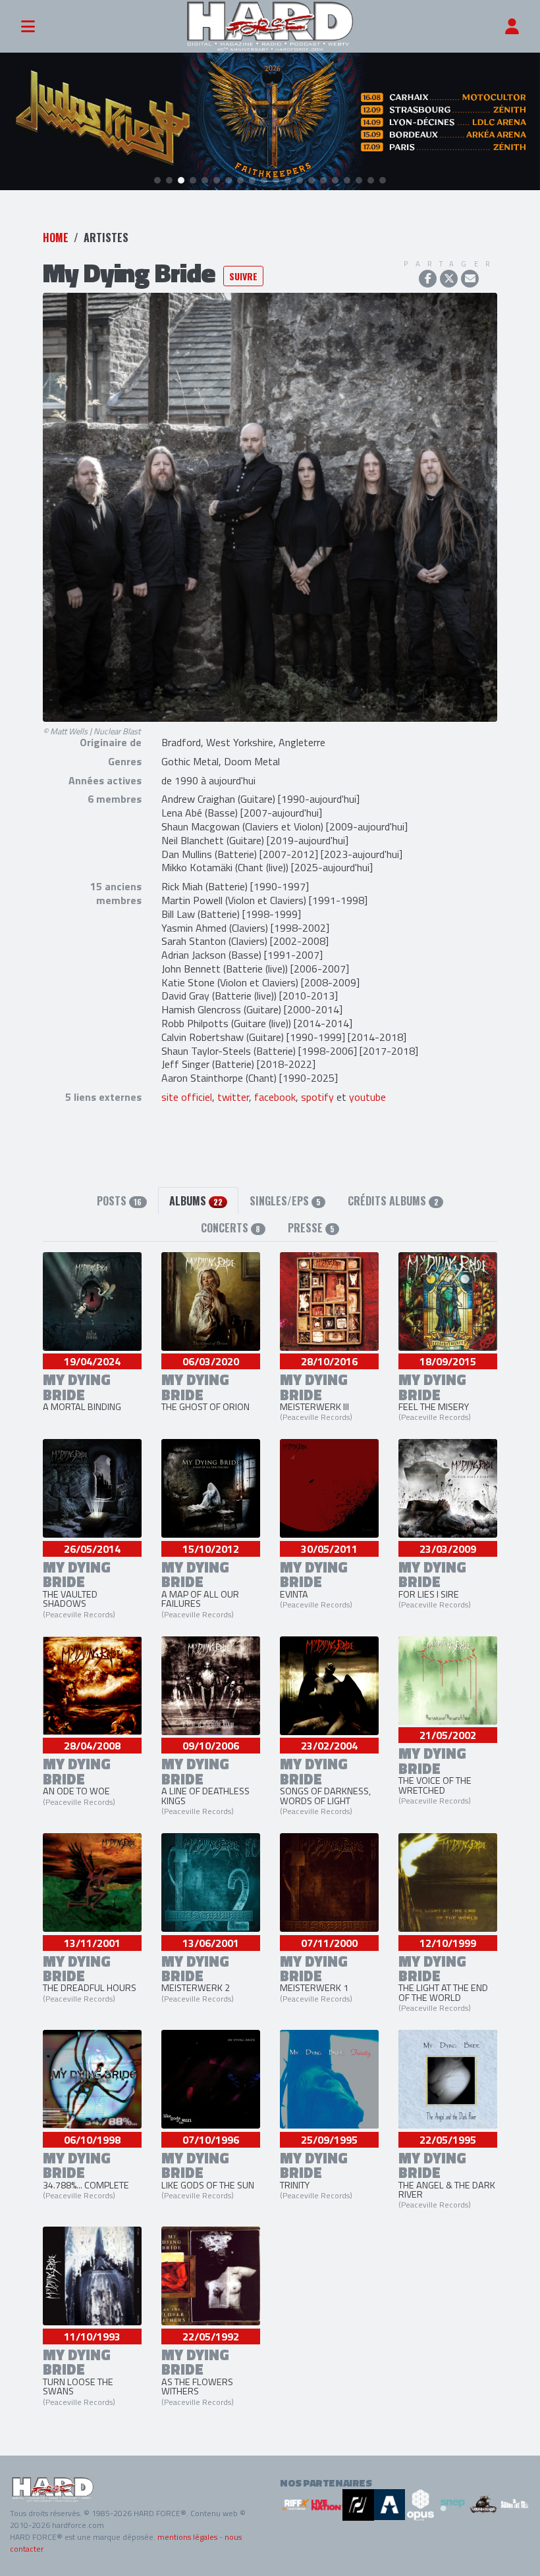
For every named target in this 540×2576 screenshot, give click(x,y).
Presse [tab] (311, 1228)
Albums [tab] (196, 1201)
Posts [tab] (119, 1201)
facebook (275, 1097)
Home (56, 238)
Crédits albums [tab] (393, 1201)
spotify (317, 1097)
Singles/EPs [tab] (285, 1201)
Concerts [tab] (230, 1228)
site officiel (187, 1097)
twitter (233, 1097)
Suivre (243, 276)
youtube (367, 1097)
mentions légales (187, 2537)
